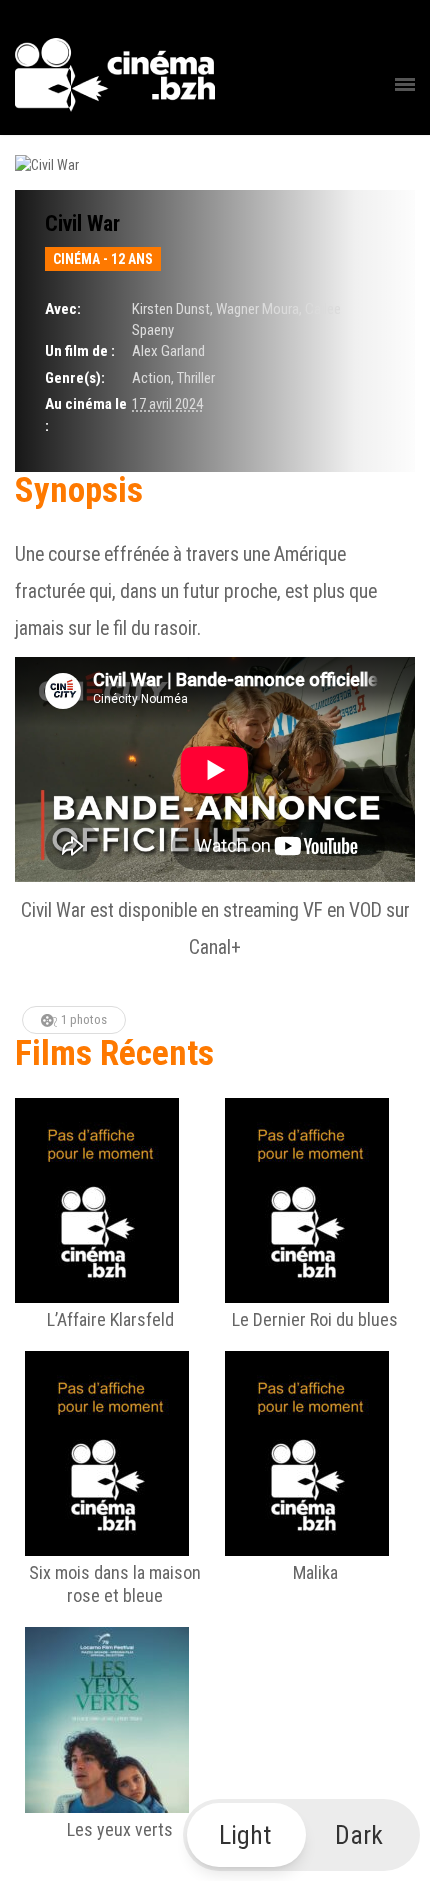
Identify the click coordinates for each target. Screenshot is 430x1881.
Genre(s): (75, 378)
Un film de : (80, 351)
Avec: (63, 309)
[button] (302, 1835)
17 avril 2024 (167, 404)
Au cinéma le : (86, 414)
